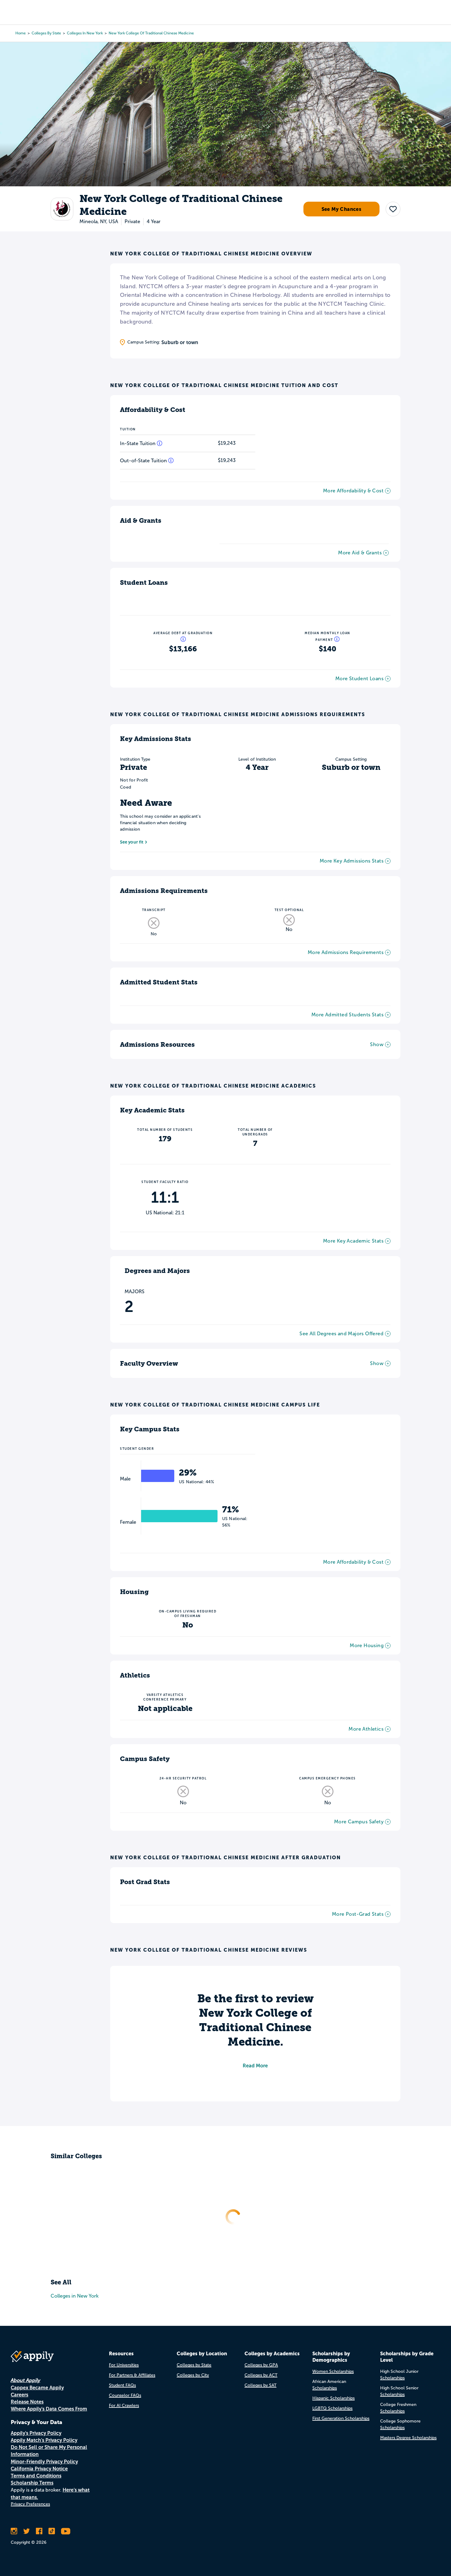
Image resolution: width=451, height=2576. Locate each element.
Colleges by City (193, 2375)
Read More (255, 2066)
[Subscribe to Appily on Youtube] (66, 2531)
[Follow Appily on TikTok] (52, 2531)
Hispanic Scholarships (333, 2398)
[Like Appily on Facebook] (39, 2531)
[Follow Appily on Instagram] (14, 2531)
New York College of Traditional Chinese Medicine (151, 33)
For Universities (124, 2365)
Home (21, 33)
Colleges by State (46, 33)
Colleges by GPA (261, 2365)
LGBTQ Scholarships (332, 2408)
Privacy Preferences (30, 2504)
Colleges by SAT (260, 2385)
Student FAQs (122, 2385)
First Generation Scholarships (341, 2418)
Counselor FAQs (125, 2395)
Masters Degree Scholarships (408, 2438)
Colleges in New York (85, 33)
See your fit (132, 842)
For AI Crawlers (124, 2405)
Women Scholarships (333, 2371)
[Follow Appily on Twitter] (27, 2531)
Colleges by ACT (261, 2375)
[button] (393, 209)
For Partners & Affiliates (132, 2375)
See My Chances (342, 209)
